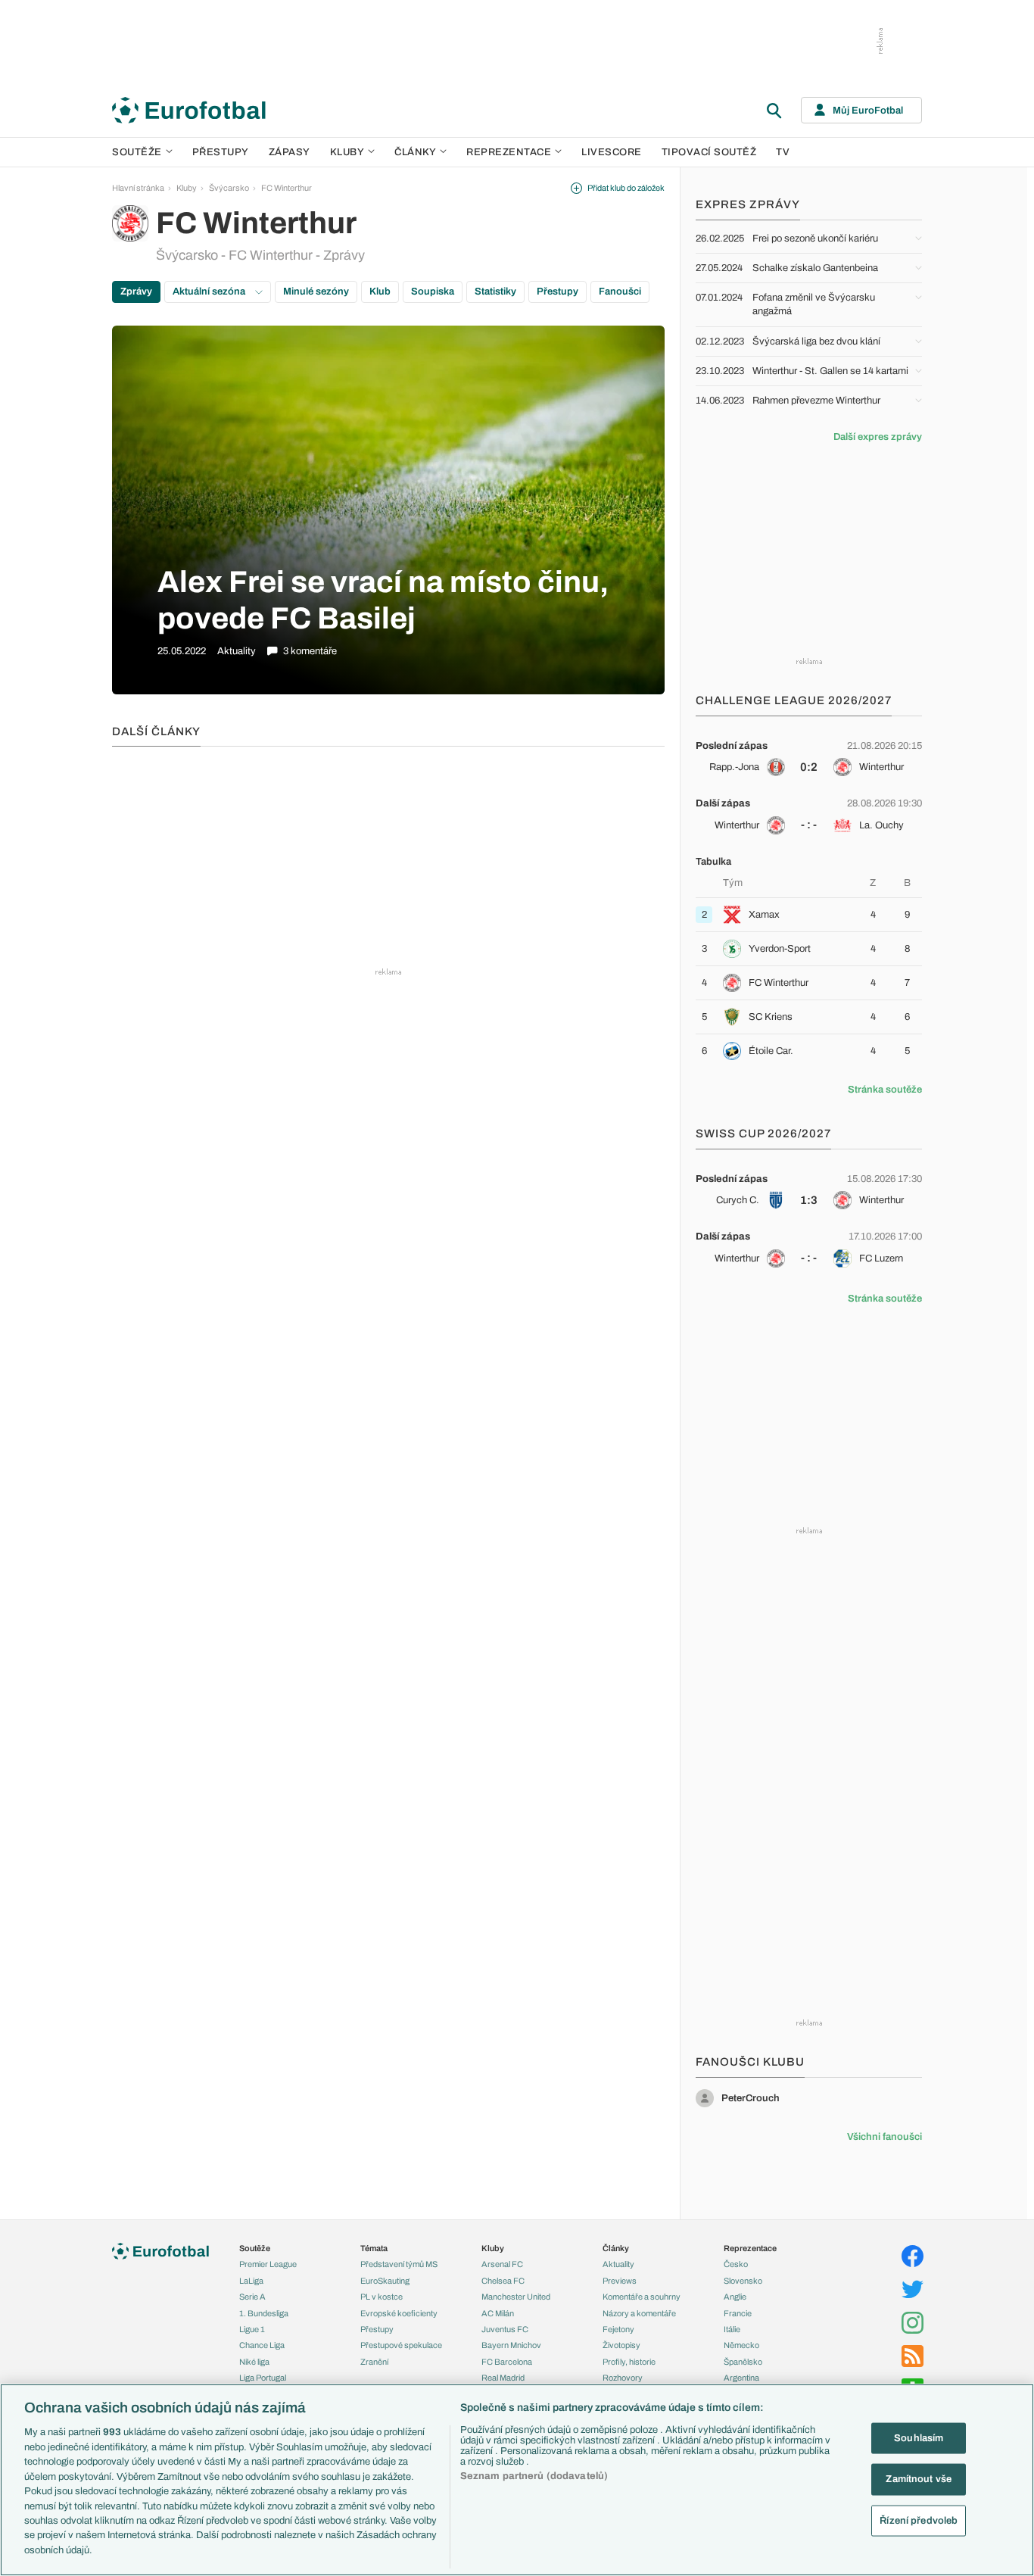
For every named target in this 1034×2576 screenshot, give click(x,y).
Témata (374, 2248)
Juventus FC (505, 2329)
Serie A (252, 2297)
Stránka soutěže (885, 1090)
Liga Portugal (263, 2378)
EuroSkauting (385, 2281)
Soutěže (137, 152)
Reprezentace (509, 152)
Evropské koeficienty (399, 2313)
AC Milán (498, 2313)
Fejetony (618, 2329)
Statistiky (495, 292)
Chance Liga (262, 2345)
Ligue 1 (252, 2329)
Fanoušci (620, 292)
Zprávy (136, 292)
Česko (736, 2264)
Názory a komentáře (639, 2313)
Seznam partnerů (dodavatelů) (534, 2476)
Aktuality (618, 2264)
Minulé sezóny (316, 292)
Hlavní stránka (138, 188)
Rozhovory (623, 2378)
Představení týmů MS (399, 2264)
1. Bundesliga (264, 2313)
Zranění (374, 2362)
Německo (741, 2345)
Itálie (732, 2329)
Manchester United (516, 2297)
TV (783, 152)
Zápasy (290, 152)
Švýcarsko (229, 188)
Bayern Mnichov (511, 2345)
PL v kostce (382, 2297)
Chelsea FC (503, 2281)
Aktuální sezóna (210, 292)
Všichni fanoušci (885, 2137)
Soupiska (433, 292)
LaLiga (251, 2281)
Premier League (268, 2264)
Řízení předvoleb (919, 2521)
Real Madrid (503, 2378)
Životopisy (621, 2345)
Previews (620, 2281)
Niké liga (254, 2362)
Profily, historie (629, 2362)
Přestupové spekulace (401, 2345)
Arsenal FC (502, 2264)
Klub (380, 292)
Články (616, 2248)
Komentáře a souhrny (642, 2297)
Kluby (347, 152)
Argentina (741, 2378)
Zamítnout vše (919, 2479)
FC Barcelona (507, 2362)
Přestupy (221, 152)
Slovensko (743, 2281)
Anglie (735, 2297)
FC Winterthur (287, 188)
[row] (809, 756)
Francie (738, 2313)
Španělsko (743, 2362)
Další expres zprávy (878, 437)
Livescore (612, 152)
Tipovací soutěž (709, 152)
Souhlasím (919, 2438)
